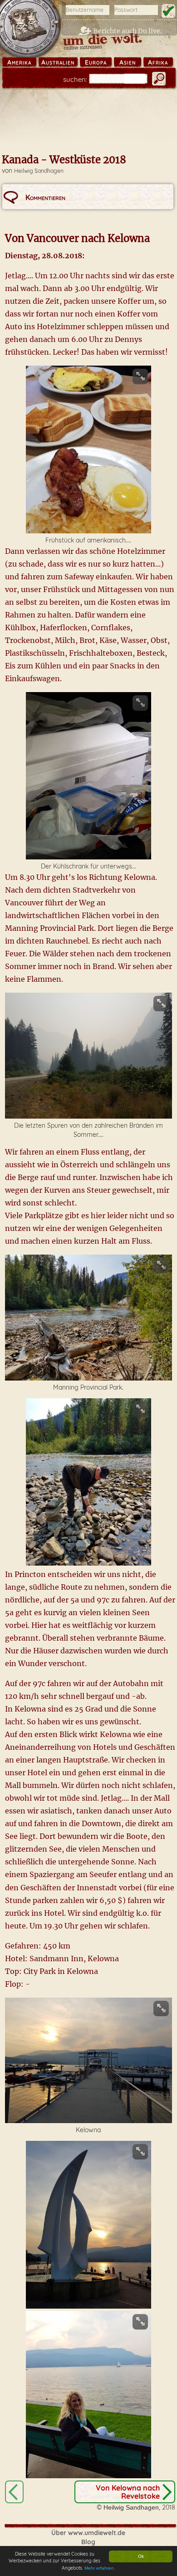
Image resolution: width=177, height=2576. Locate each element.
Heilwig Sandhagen (39, 171)
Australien (58, 62)
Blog (88, 2542)
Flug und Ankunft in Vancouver (14, 2492)
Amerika (19, 62)
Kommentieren (45, 197)
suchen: (75, 79)
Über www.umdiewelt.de (88, 2533)
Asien (128, 62)
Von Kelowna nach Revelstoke (128, 2492)
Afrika (158, 62)
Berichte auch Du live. (128, 31)
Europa (96, 62)
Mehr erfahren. (100, 2568)
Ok (141, 2556)
